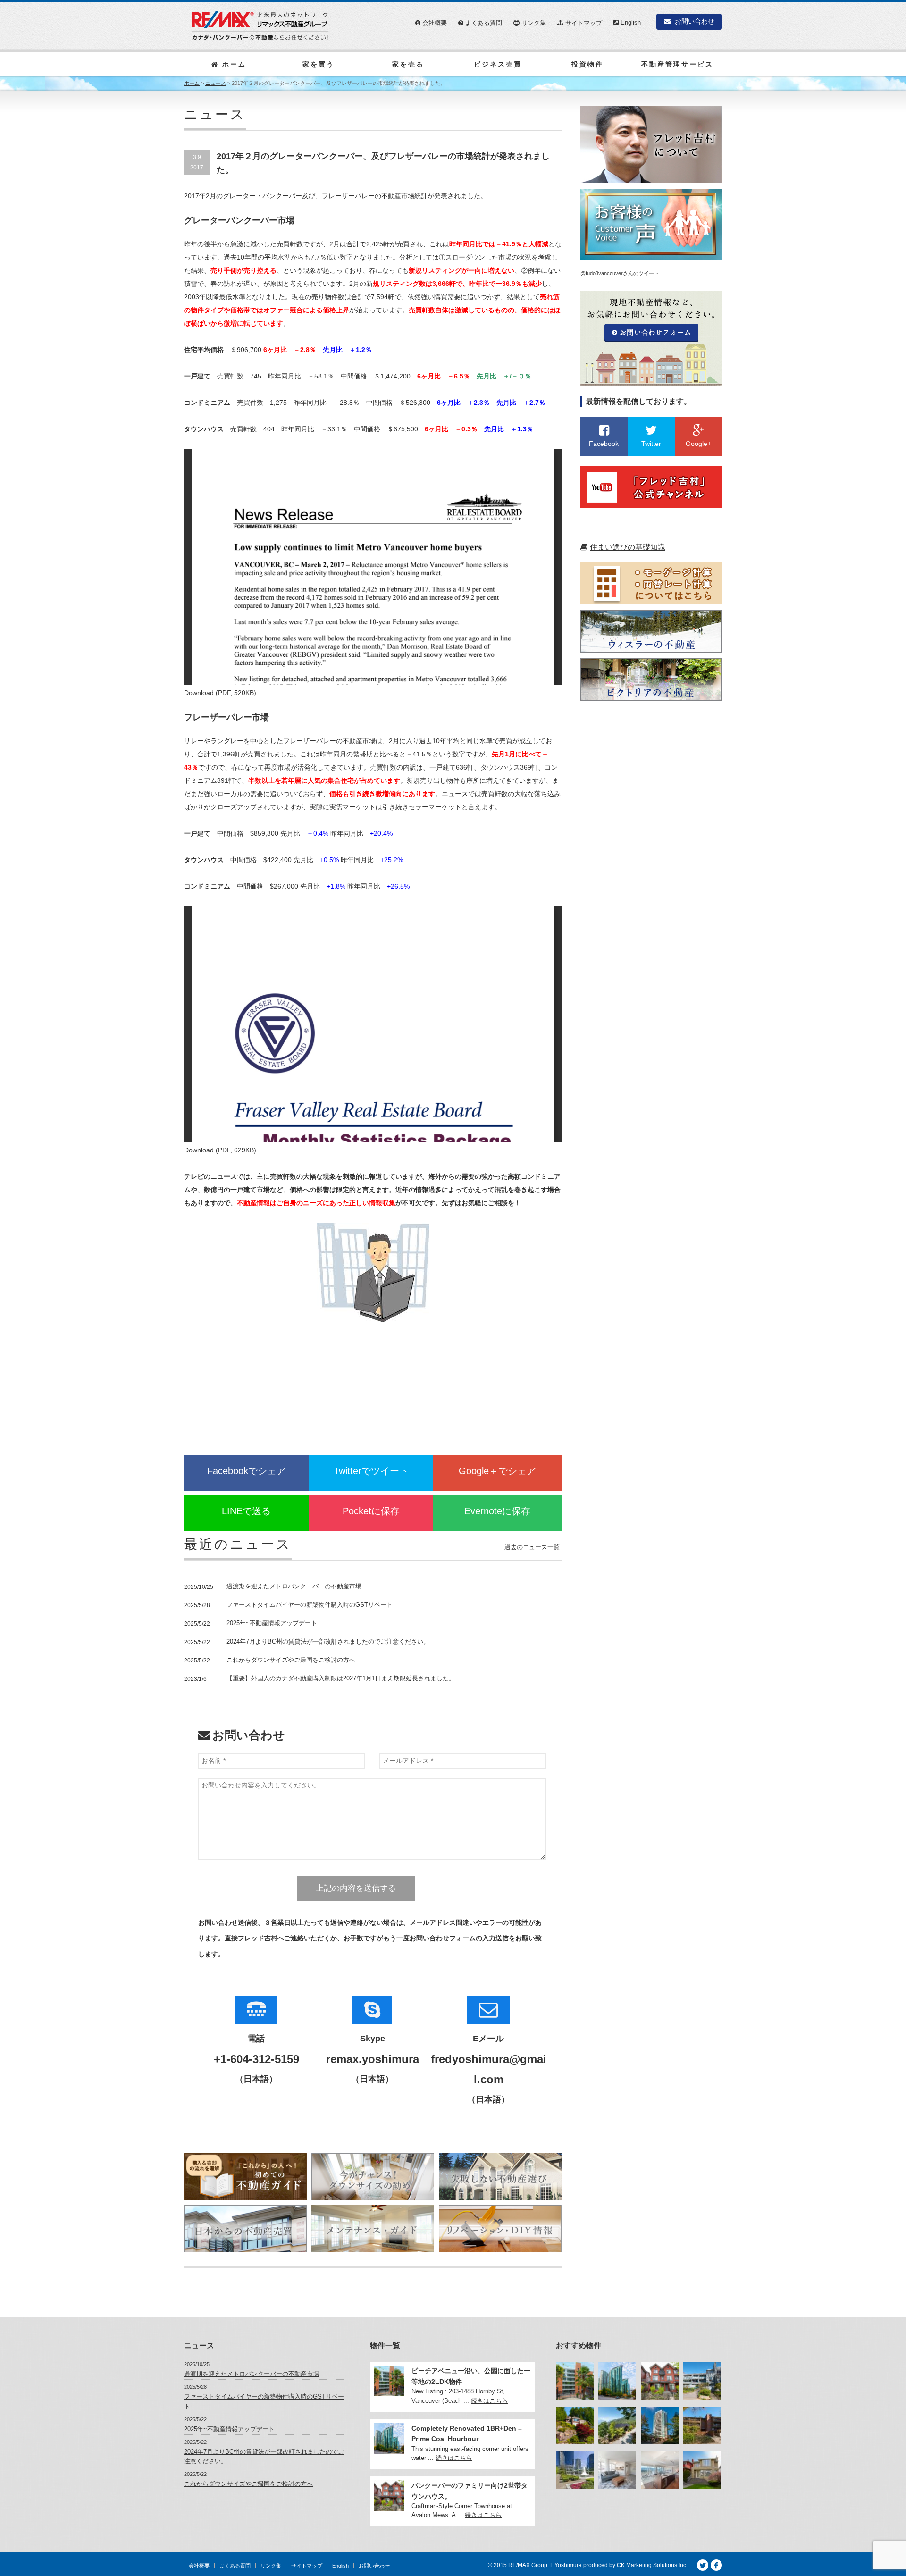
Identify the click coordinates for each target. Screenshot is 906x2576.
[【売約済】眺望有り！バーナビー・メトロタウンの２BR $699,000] (660, 2425)
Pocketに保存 (371, 1511)
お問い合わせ (694, 21)
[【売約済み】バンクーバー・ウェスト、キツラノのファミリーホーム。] (702, 2470)
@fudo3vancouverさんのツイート (620, 273)
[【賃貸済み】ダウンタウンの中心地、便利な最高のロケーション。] (617, 2470)
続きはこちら (489, 2401)
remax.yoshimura (373, 2059)
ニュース (216, 83)
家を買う (319, 64)
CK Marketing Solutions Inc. (652, 2565)
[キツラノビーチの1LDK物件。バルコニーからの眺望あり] (702, 2381)
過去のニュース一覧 (532, 1547)
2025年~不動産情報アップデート (272, 1623)
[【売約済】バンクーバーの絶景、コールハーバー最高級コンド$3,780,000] (660, 2470)
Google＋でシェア (497, 1471)
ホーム (233, 64)
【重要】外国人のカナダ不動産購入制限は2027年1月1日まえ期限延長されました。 (341, 1678)
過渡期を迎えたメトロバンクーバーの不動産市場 (294, 1586)
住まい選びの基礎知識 (628, 547)
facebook (716, 2565)
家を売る (408, 64)
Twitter (703, 2565)
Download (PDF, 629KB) (220, 1150)
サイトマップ (583, 23)
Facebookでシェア (247, 1471)
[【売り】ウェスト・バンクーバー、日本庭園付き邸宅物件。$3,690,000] (575, 2425)
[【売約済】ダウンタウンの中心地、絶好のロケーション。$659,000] (575, 2470)
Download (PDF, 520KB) (220, 693)
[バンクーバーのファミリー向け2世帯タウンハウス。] (660, 2381)
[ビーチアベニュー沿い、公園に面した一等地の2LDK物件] (575, 2381)
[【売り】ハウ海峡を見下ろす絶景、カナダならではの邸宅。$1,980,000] (617, 2425)
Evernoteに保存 (497, 1511)
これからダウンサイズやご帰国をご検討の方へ (291, 1660)
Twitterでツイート (371, 1471)
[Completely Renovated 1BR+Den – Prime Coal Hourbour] (617, 2381)
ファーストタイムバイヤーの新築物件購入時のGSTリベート (310, 1605)
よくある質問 (483, 23)
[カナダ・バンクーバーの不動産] (260, 25)
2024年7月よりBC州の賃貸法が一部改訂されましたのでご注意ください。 (328, 1641)
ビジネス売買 (498, 64)
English (630, 22)
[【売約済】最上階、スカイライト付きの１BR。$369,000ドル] (702, 2425)
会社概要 (434, 23)
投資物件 (587, 64)
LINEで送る (246, 1511)
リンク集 (533, 23)
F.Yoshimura (566, 2565)
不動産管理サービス (677, 64)
